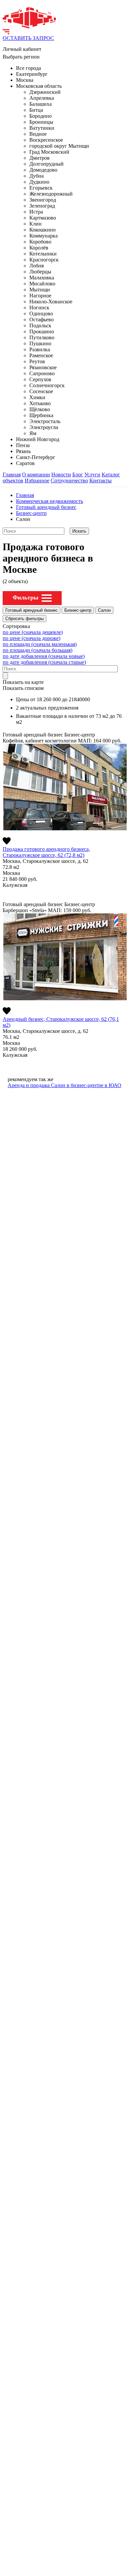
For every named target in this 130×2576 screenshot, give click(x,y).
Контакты (100, 481)
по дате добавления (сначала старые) (44, 662)
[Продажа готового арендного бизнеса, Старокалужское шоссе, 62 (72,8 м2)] (65, 787)
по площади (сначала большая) (37, 650)
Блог (78, 475)
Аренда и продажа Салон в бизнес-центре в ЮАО (64, 1085)
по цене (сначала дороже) (31, 638)
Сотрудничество (69, 481)
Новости (61, 475)
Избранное (37, 481)
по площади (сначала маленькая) (40, 644)
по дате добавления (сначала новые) (44, 656)
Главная (12, 475)
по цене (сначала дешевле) (33, 632)
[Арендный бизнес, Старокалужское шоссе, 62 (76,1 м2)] (65, 957)
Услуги (92, 475)
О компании (36, 475)
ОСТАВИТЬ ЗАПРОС (28, 38)
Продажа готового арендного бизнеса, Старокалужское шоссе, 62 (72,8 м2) (46, 852)
